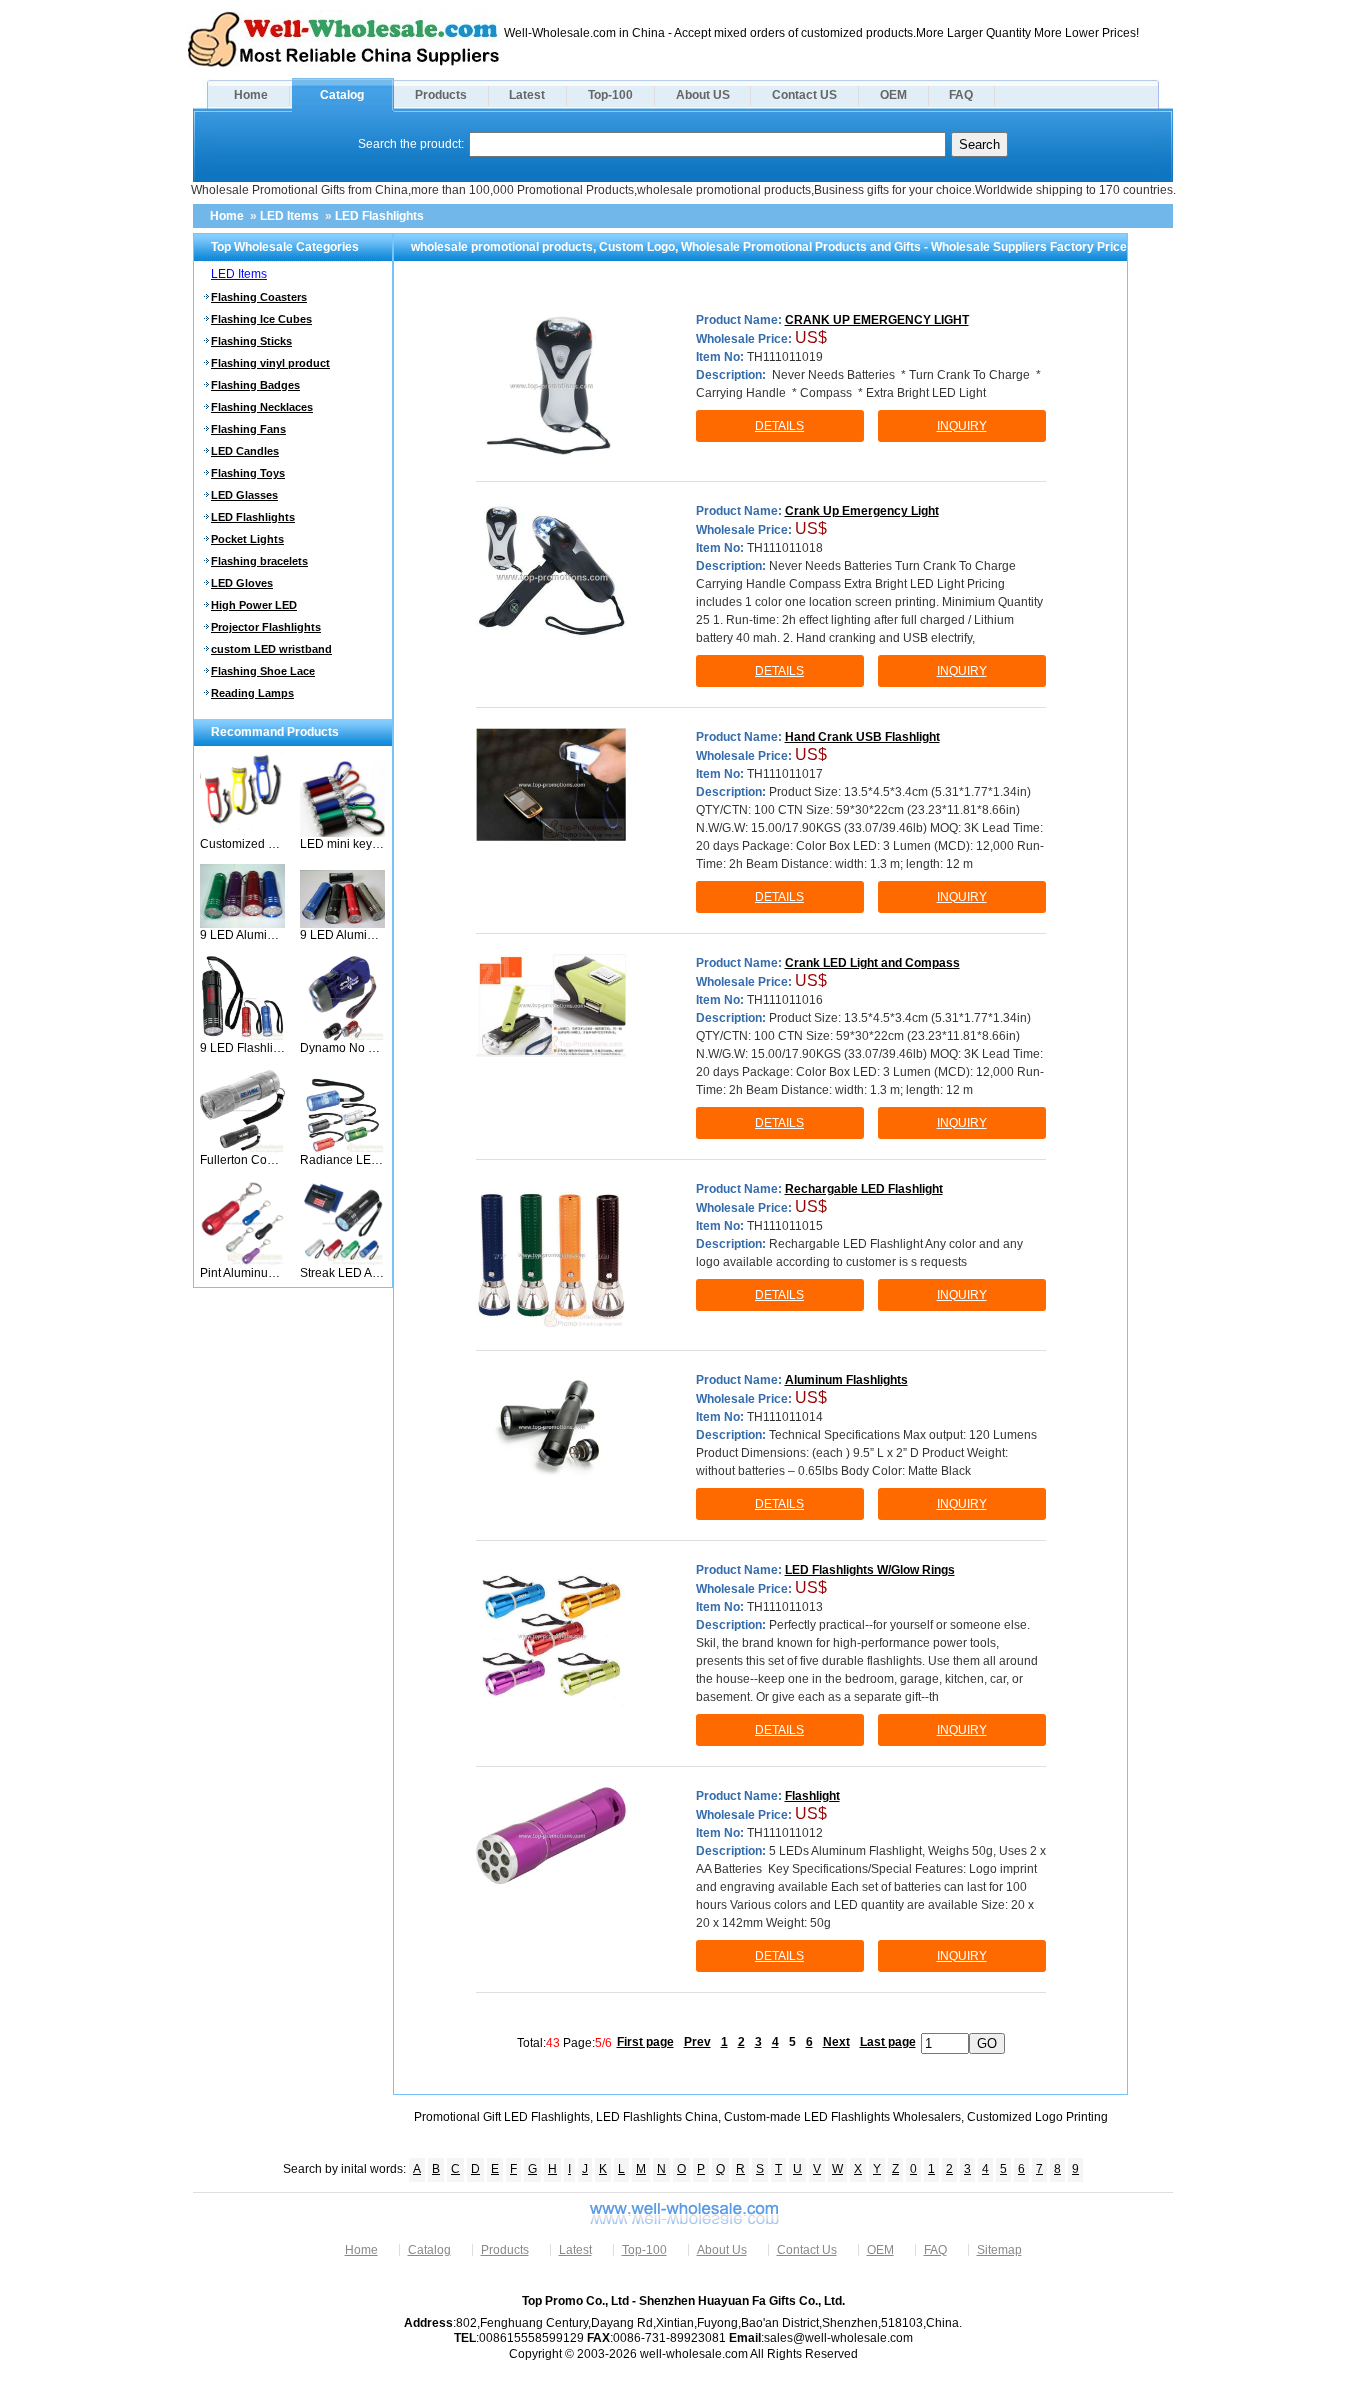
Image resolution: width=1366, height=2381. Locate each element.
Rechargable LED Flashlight (864, 1189)
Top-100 (610, 95)
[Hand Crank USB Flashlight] (551, 784)
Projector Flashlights (266, 627)
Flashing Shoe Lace (263, 671)
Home (251, 95)
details (779, 426)
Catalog (342, 95)
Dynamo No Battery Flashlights (342, 1048)
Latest (527, 95)
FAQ (961, 95)
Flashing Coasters (259, 297)
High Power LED (254, 605)
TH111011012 (785, 1833)
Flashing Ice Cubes (261, 319)
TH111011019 (785, 357)
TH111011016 (785, 1000)
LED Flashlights (379, 216)
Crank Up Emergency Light (862, 511)
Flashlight (812, 1796)
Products (441, 95)
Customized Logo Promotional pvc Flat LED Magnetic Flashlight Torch (242, 844)
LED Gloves (242, 583)
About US (703, 95)
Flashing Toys (248, 473)
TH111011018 (785, 548)
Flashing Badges (255, 385)
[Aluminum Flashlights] (551, 1427)
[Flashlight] (551, 1836)
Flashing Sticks (251, 341)
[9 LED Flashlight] (242, 1037)
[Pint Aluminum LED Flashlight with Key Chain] (242, 1262)
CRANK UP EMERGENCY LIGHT (877, 320)
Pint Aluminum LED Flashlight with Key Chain (242, 1273)
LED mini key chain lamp (342, 844)
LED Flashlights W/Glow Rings (870, 1570)
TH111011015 (785, 1226)
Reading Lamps (252, 693)
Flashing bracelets (259, 561)
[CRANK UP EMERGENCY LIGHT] (551, 386)
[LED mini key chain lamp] (342, 833)
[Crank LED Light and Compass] (551, 1006)
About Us (722, 2250)
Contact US (804, 95)
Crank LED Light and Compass (872, 963)
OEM (893, 95)
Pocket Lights (247, 539)
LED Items (289, 216)
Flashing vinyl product (270, 363)
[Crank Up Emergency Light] (551, 577)
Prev (697, 2042)
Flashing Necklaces (262, 407)
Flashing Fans (248, 429)
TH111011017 (785, 774)
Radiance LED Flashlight (342, 1160)
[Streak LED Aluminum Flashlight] (342, 1262)
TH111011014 (785, 1417)
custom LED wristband (271, 649)
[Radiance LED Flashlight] (342, 1149)
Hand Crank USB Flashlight (862, 737)
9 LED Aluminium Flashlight (242, 935)
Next (836, 2042)
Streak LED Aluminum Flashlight (342, 1273)
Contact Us (807, 2250)
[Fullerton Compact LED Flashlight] (242, 1149)
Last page (888, 2042)
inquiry (962, 426)
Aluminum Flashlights (846, 1380)
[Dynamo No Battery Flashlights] (342, 1037)
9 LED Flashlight (242, 1048)
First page (645, 2042)
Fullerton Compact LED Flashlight (242, 1160)
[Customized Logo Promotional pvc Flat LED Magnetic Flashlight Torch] (242, 833)
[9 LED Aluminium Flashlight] (242, 924)
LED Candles (245, 451)
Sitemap (999, 2250)
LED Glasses (244, 495)
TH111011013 (785, 1607)
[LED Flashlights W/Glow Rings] (551, 1636)
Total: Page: (564, 2042)
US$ (811, 337)
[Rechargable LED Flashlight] (551, 1255)
